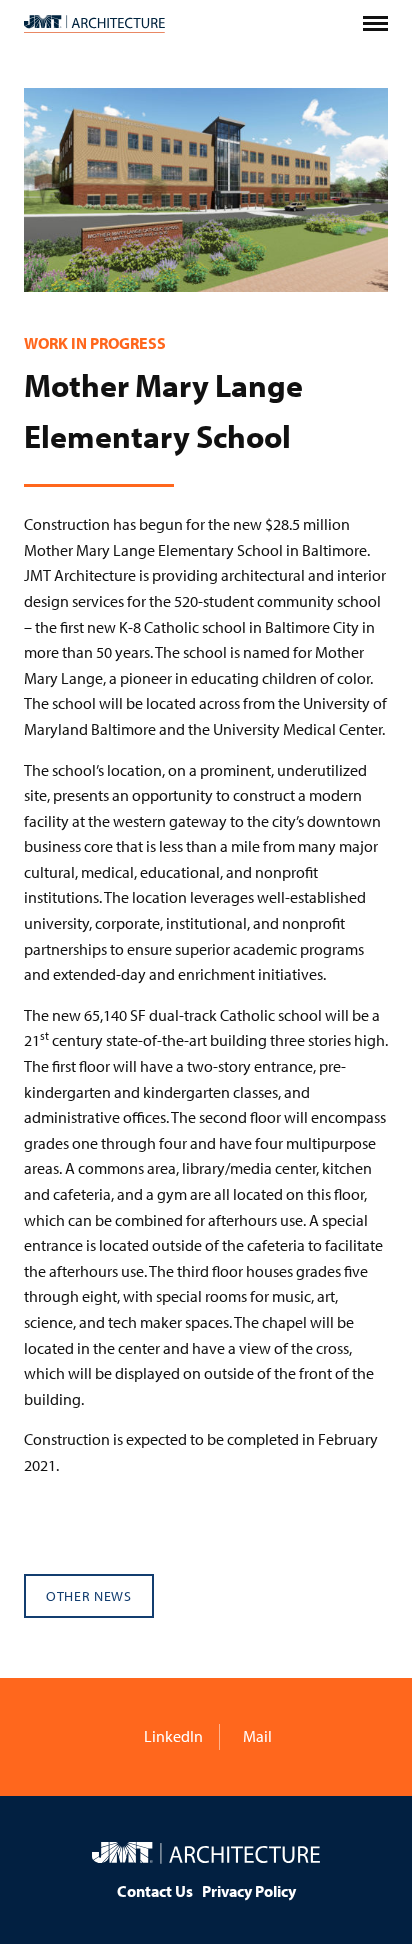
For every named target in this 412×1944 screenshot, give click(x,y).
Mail (256, 1736)
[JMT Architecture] (95, 24)
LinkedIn (172, 1736)
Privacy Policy (249, 1891)
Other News (89, 1596)
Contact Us (155, 1891)
